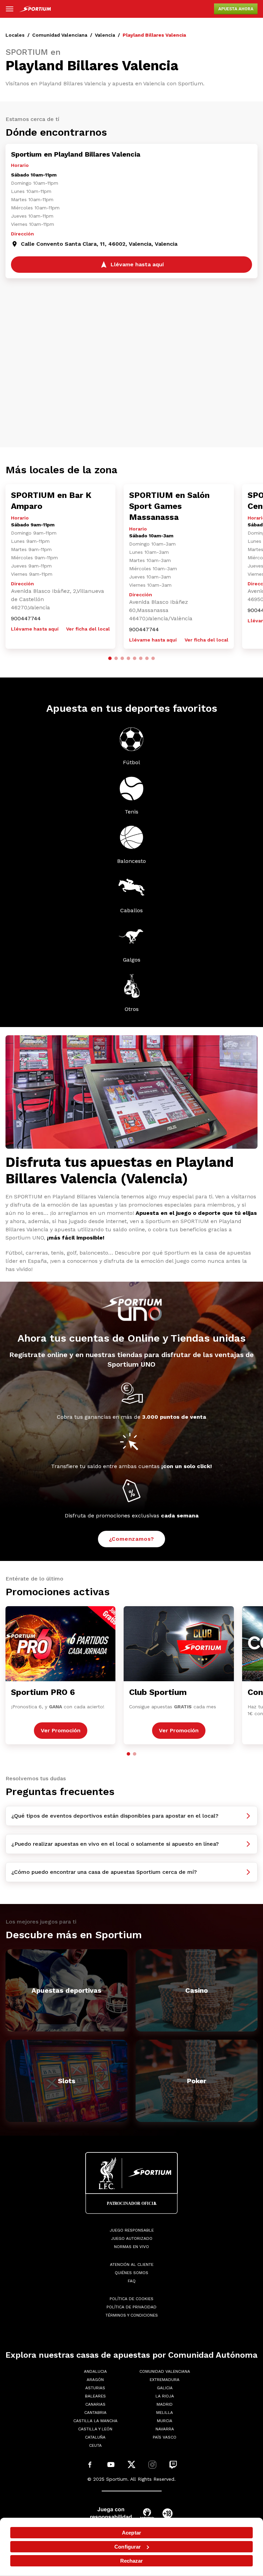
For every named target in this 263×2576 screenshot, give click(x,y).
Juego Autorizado (132, 2238)
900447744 (26, 618)
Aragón (95, 2380)
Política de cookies (131, 2299)
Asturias (95, 2388)
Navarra (165, 2429)
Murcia (165, 2421)
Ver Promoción (61, 1730)
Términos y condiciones (132, 2315)
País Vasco (165, 2437)
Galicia (165, 2388)
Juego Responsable (132, 2230)
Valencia (105, 35)
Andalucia (95, 2371)
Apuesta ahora (236, 9)
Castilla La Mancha (95, 2421)
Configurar (128, 2547)
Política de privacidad (131, 2307)
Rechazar (132, 2561)
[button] (110, 658)
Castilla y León (95, 2429)
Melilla (165, 2413)
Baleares (95, 2396)
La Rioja (165, 2396)
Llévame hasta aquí (35, 629)
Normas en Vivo (131, 2247)
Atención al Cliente (132, 2264)
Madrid (165, 2404)
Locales (15, 35)
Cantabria (95, 2413)
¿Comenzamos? (132, 1539)
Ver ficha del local (88, 629)
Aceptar (131, 2533)
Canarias (95, 2404)
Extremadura (165, 2380)
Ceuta (95, 2445)
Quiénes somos (131, 2273)
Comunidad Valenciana (60, 35)
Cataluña (95, 2437)
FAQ (132, 2281)
